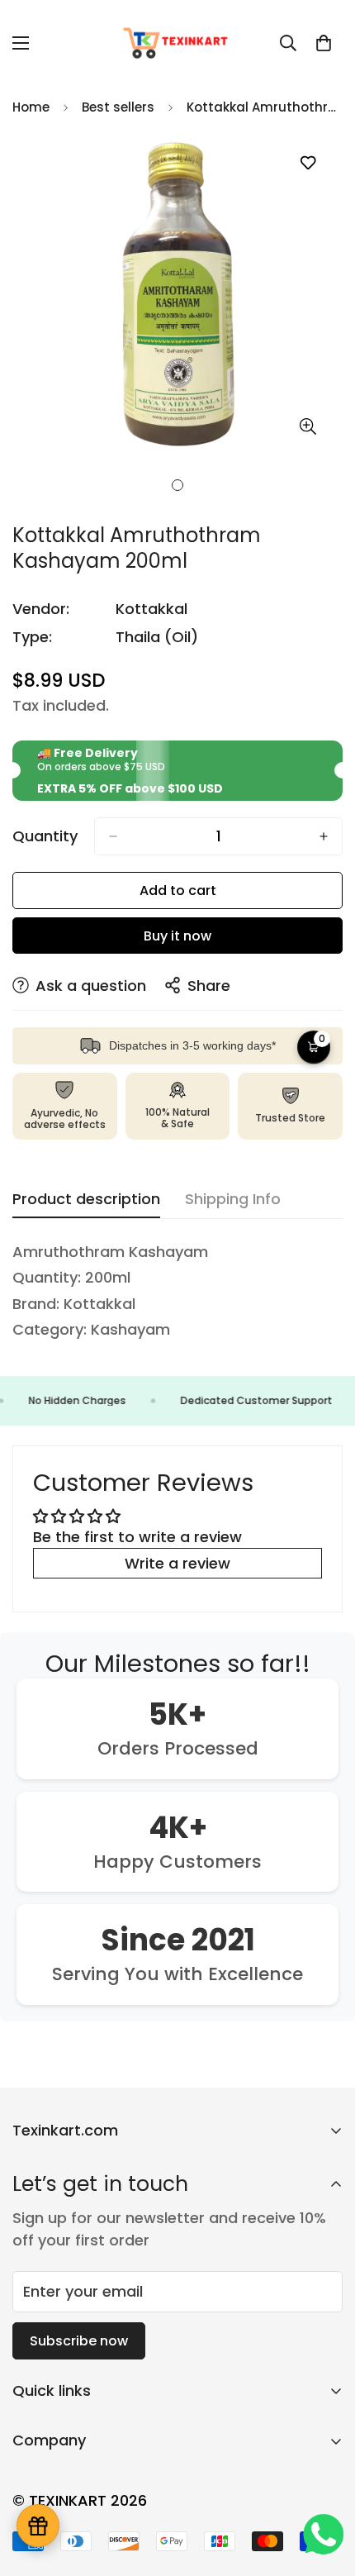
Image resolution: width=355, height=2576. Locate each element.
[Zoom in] (308, 426)
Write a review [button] (177, 1563)
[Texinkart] (177, 43)
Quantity (45, 836)
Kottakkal (151, 609)
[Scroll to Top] (325, 2488)
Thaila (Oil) (157, 637)
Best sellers (118, 107)
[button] (324, 43)
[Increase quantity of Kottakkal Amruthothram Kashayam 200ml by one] (324, 836)
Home (31, 107)
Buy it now (177, 936)
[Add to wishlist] (308, 163)
